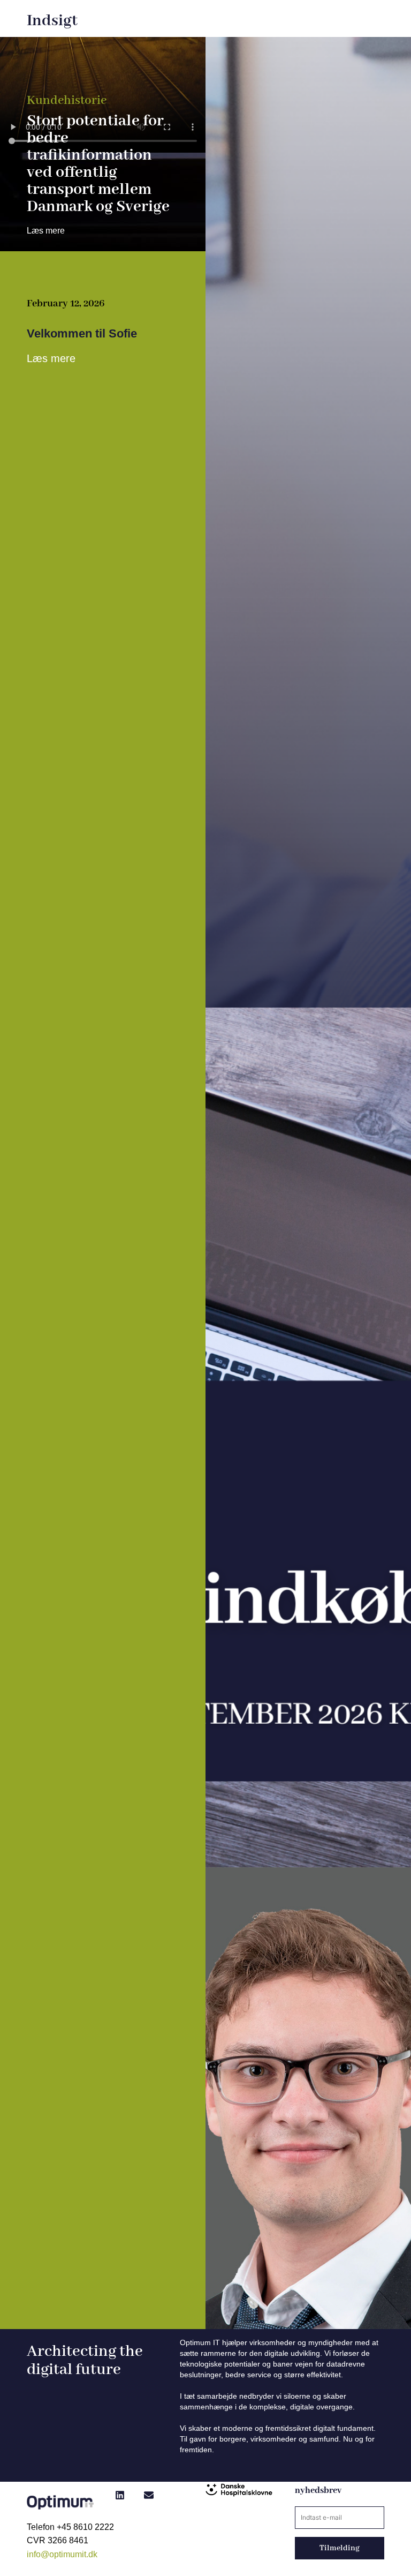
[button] (120, 2495)
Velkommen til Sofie (82, 333)
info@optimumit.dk (62, 2554)
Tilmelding (340, 2548)
